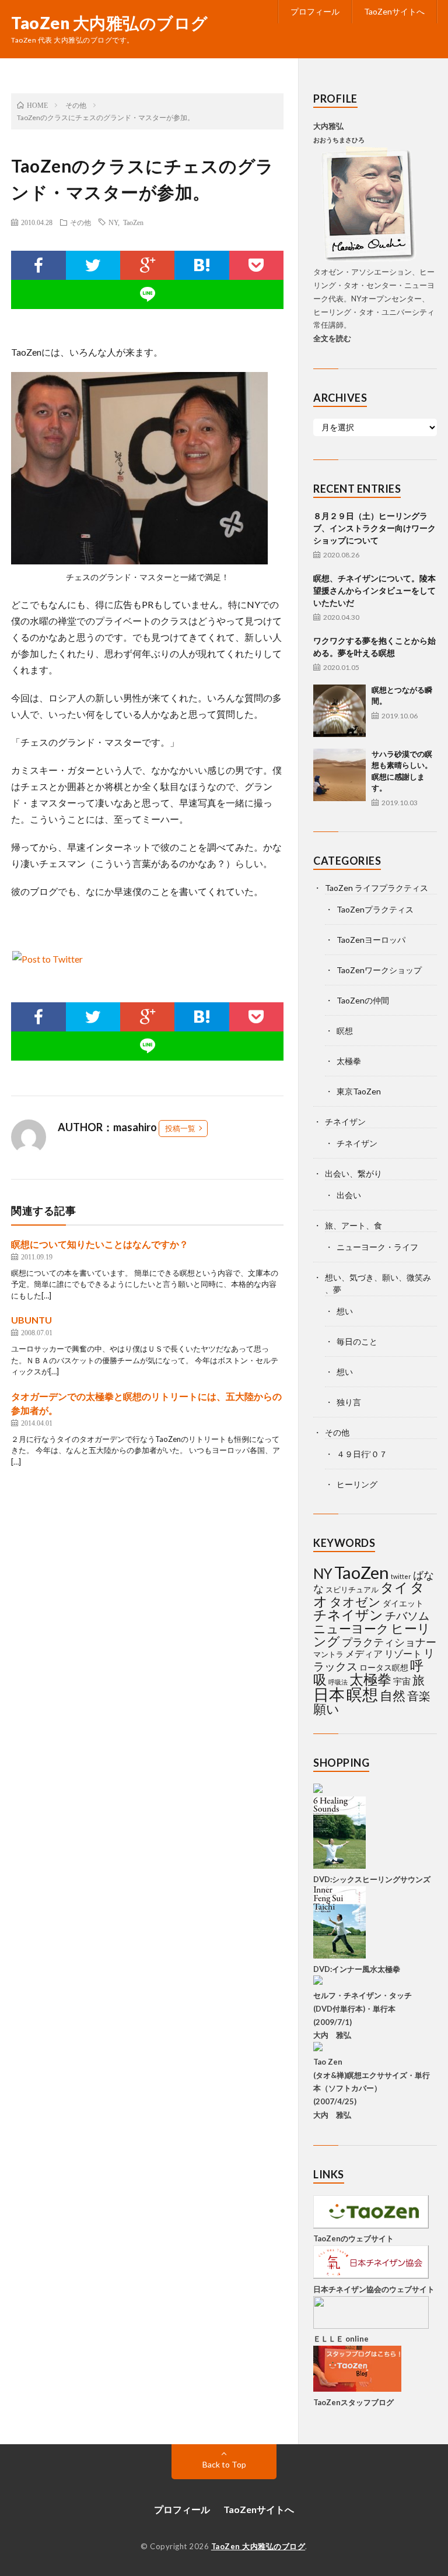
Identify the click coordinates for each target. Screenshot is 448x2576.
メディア (364, 1653)
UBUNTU (32, 1320)
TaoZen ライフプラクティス (377, 888)
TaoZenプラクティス (375, 909)
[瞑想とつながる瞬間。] (339, 711)
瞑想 (345, 1031)
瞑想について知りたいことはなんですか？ (100, 1244)
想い (345, 1311)
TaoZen (133, 222)
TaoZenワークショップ (379, 970)
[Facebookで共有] (38, 265)
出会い (349, 1195)
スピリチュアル (352, 1589)
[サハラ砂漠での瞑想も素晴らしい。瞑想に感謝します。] (339, 775)
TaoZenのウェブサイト (353, 2238)
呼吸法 (338, 1682)
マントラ (328, 1654)
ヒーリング (357, 1484)
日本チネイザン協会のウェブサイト (374, 2289)
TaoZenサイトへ (394, 11)
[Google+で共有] (147, 265)
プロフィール (315, 11)
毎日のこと (357, 1341)
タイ (394, 1587)
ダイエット (403, 1603)
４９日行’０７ (362, 1454)
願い (326, 1709)
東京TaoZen (359, 1091)
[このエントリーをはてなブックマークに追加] (202, 265)
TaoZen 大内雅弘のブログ (110, 23)
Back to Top (224, 2464)
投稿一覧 (180, 1128)
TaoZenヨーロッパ (371, 940)
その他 (80, 222)
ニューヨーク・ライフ (377, 1247)
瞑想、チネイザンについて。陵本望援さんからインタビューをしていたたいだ (374, 590)
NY (113, 222)
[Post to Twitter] (47, 959)
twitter (401, 1576)
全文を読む (332, 338)
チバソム (407, 1615)
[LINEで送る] (147, 294)
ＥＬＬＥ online (341, 2339)
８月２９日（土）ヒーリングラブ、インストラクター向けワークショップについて (374, 528)
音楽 (419, 1696)
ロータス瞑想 (384, 1667)
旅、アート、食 (353, 1225)
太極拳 (349, 1061)
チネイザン (345, 1122)
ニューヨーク (351, 1629)
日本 (329, 1694)
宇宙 (402, 1681)
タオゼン (355, 1602)
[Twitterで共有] (93, 265)
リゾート (403, 1653)
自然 (393, 1695)
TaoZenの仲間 (363, 1000)
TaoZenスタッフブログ (353, 2402)
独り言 (349, 1402)
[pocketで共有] (256, 265)
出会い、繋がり (353, 1173)
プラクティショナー (389, 1642)
